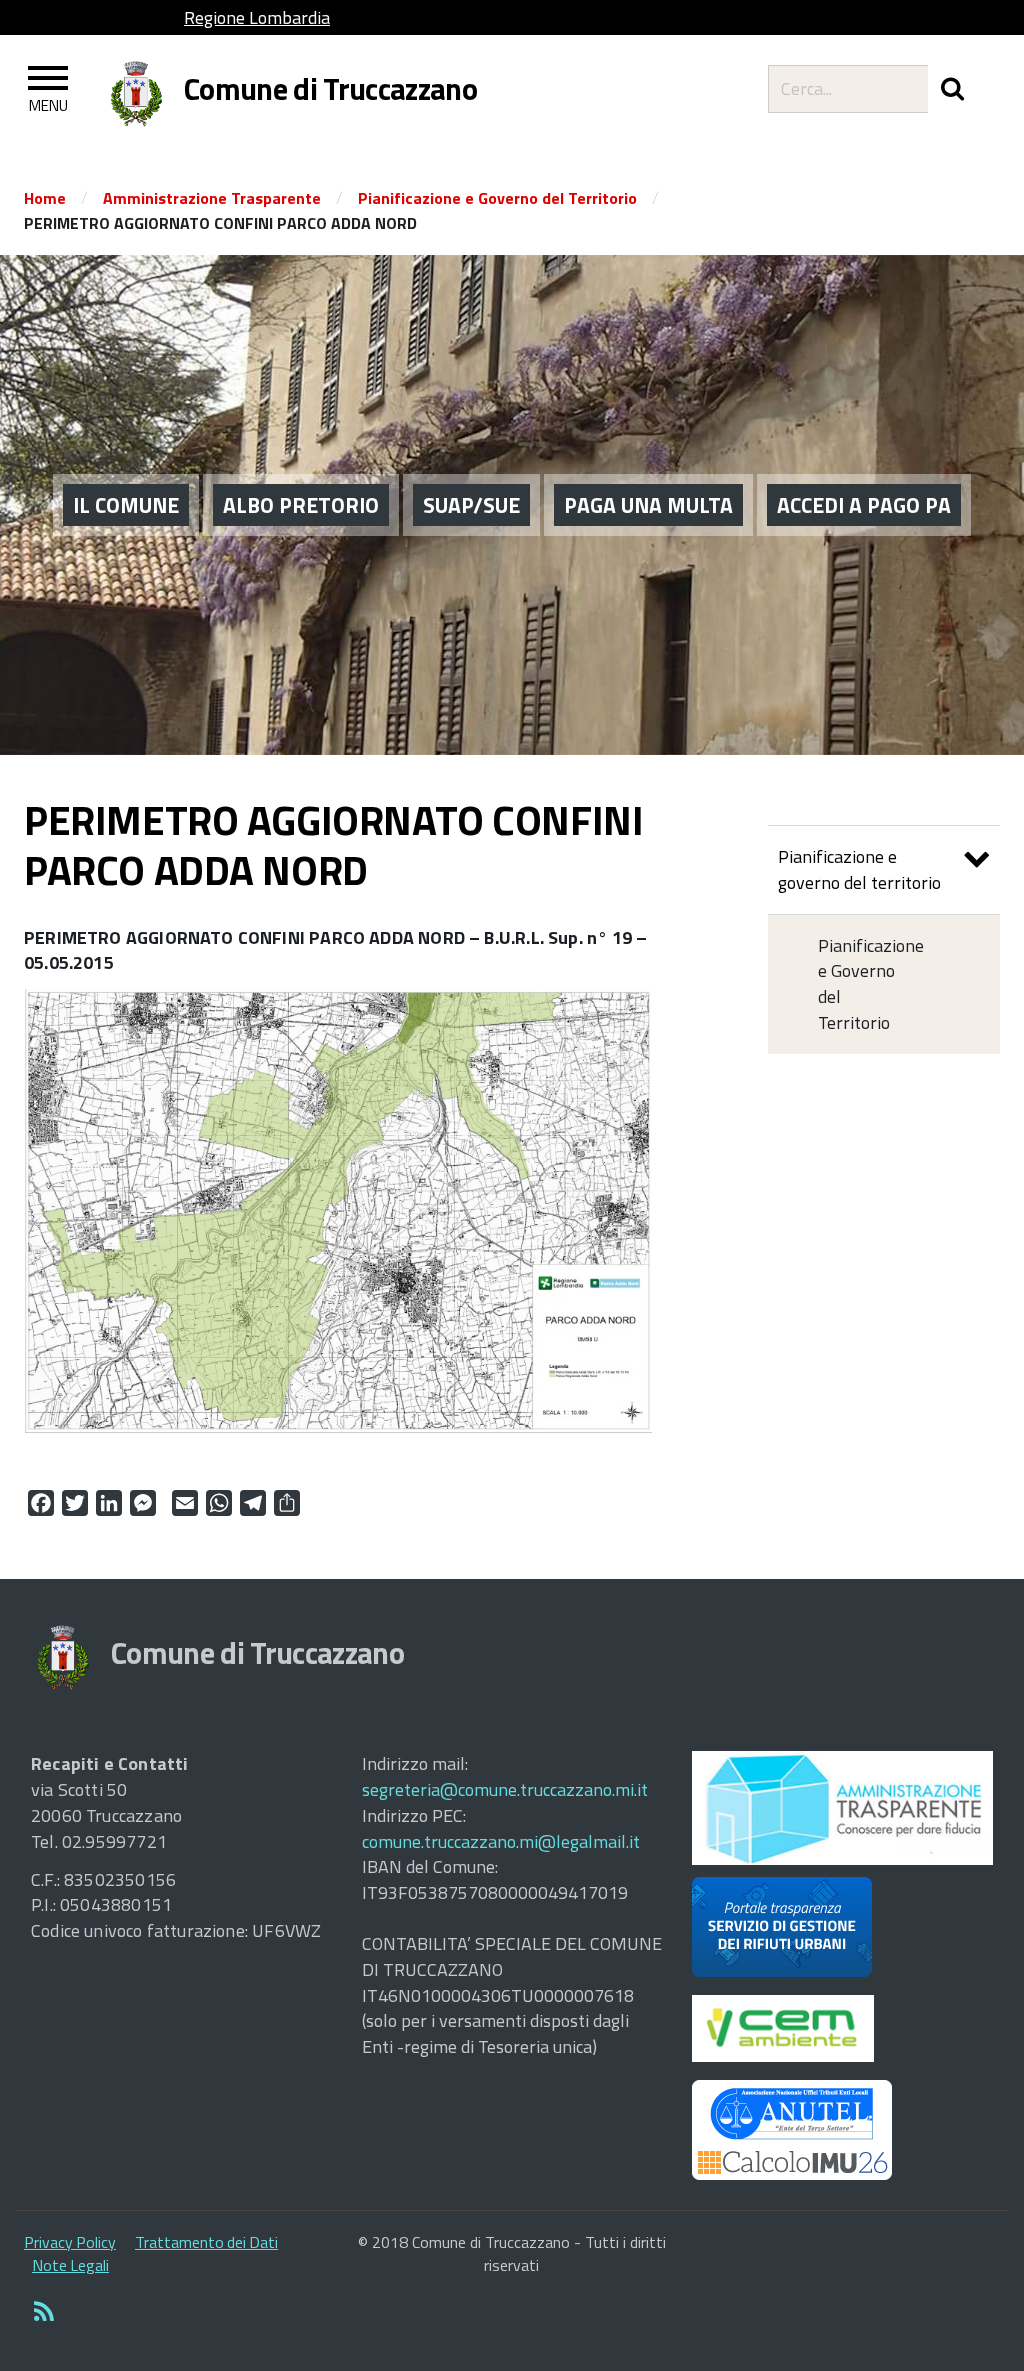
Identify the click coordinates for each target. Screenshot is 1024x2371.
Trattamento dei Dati (206, 2242)
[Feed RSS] (44, 2313)
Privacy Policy (70, 2242)
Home (45, 198)
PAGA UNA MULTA (648, 505)
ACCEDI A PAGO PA (864, 505)
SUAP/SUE (471, 505)
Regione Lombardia (257, 17)
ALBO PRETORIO (301, 505)
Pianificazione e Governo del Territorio (497, 198)
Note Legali (70, 2265)
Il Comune (126, 505)
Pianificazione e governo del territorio (859, 869)
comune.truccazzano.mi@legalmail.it (501, 1841)
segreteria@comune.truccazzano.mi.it (505, 1789)
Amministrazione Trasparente (212, 198)
